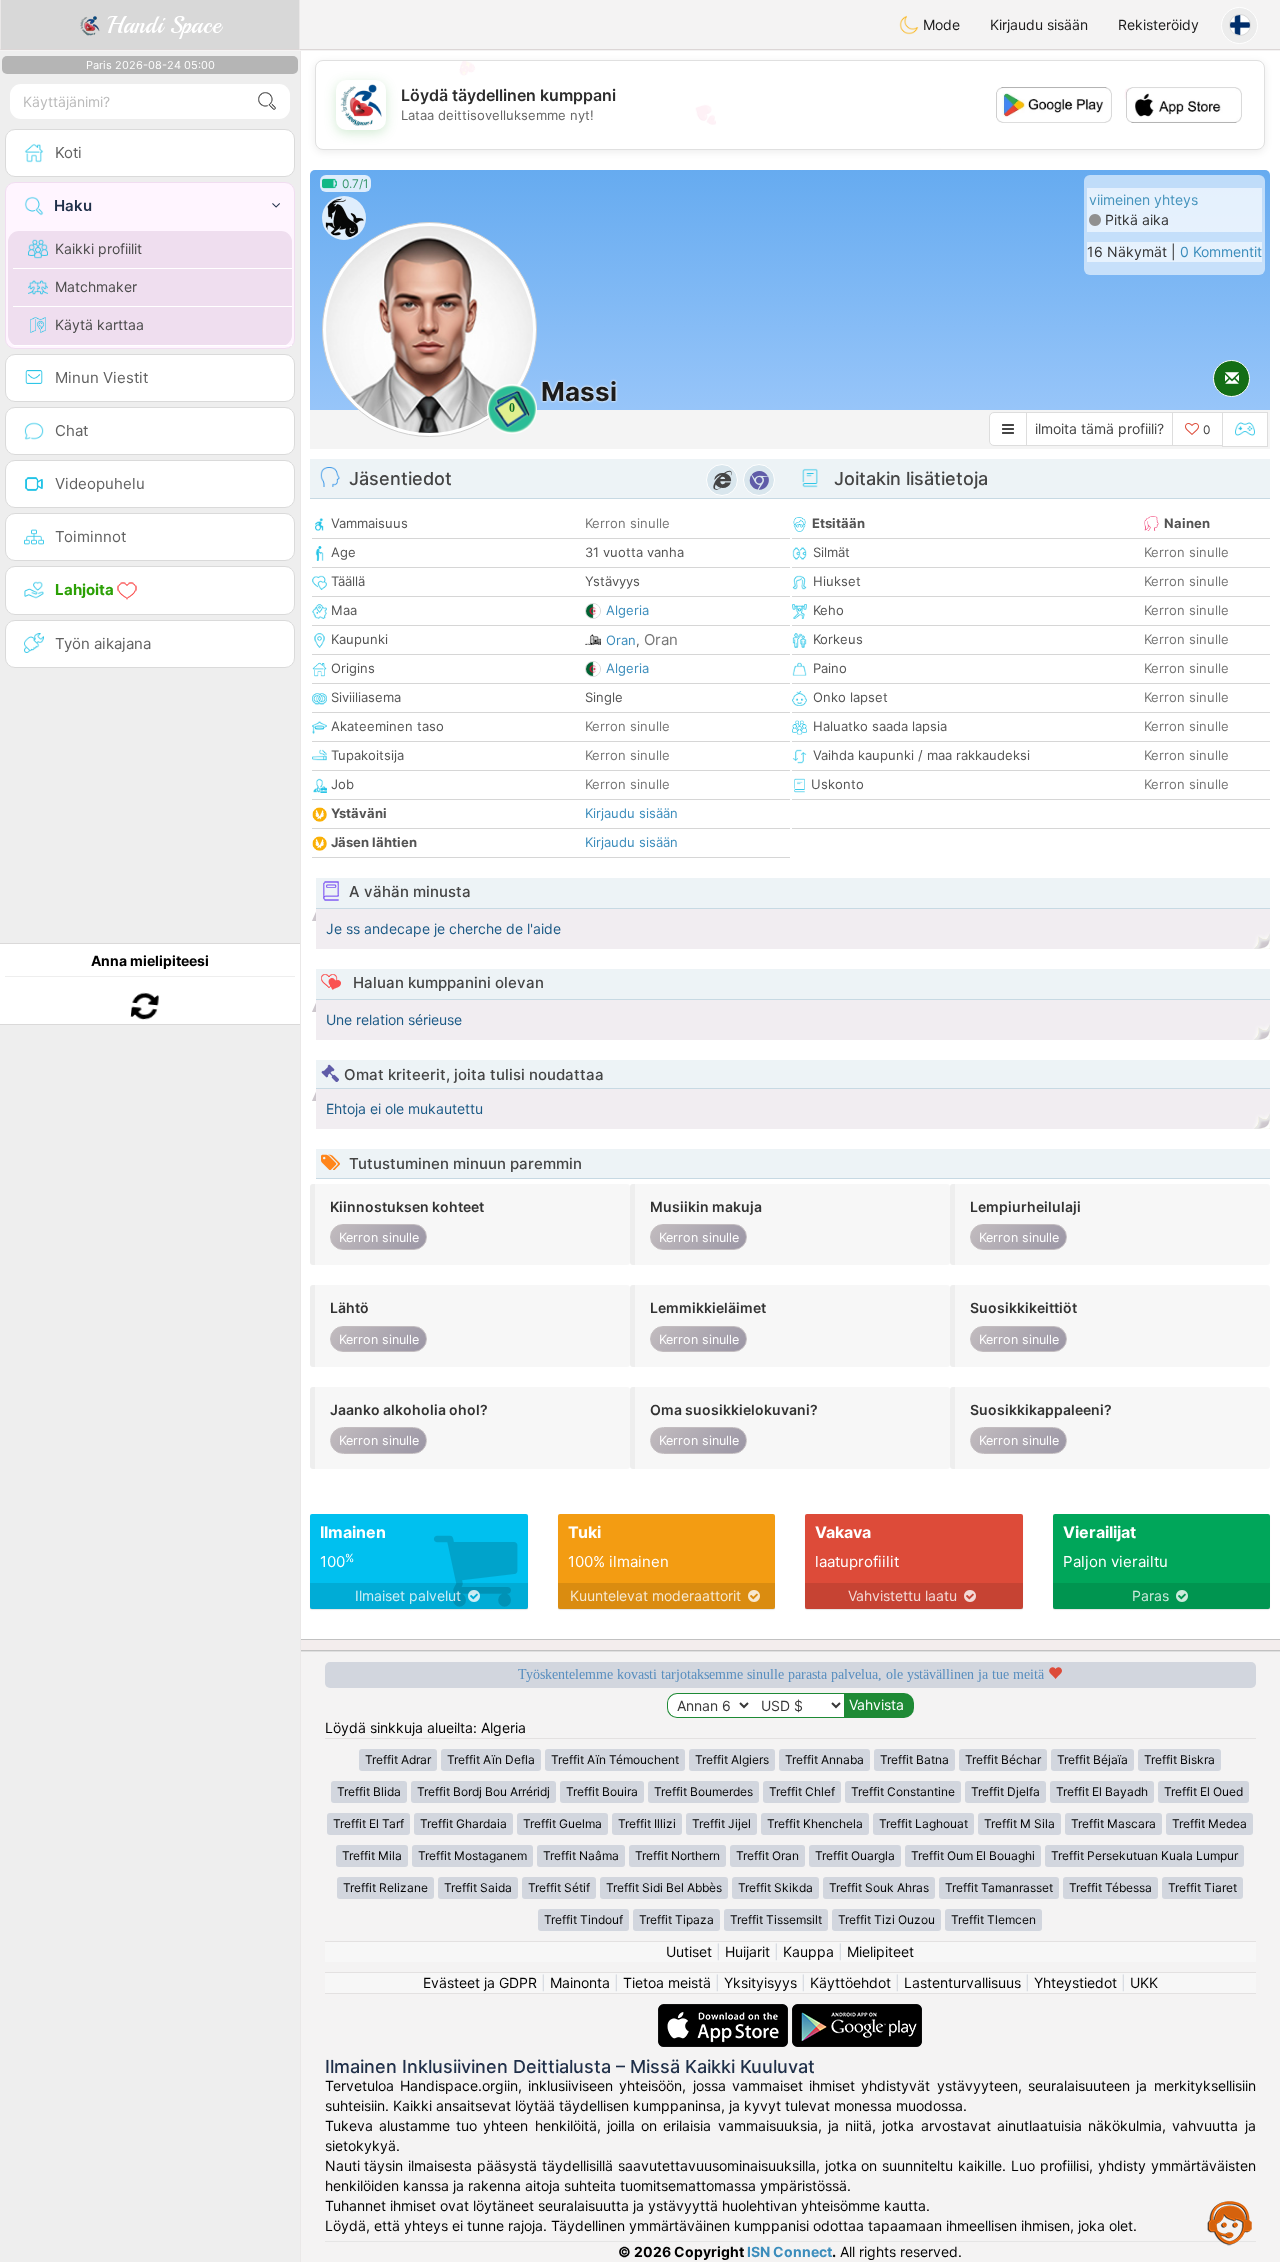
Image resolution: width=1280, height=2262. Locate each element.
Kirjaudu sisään (1039, 24)
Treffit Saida (478, 1887)
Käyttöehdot (850, 1982)
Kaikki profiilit (98, 248)
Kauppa (808, 1951)
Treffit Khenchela (815, 1823)
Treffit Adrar (398, 1759)
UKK (1144, 1982)
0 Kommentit (1221, 251)
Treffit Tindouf (583, 1919)
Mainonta (580, 1982)
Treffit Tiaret (1202, 1887)
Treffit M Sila (1019, 1823)
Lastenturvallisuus (962, 1982)
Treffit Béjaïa (1092, 1759)
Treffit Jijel (721, 1823)
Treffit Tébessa (1110, 1887)
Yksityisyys (760, 1982)
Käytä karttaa (99, 324)
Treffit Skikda (775, 1887)
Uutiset (689, 1951)
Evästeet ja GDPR (480, 1982)
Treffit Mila (372, 1855)
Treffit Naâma (581, 1855)
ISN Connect (789, 2251)
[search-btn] (267, 101)
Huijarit (747, 1951)
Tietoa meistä (667, 1982)
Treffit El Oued (1203, 1791)
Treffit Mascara (1113, 1823)
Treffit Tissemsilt (776, 1919)
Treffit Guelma (562, 1823)
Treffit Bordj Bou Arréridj (483, 1791)
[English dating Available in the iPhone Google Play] (857, 2013)
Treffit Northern (677, 1855)
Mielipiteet (880, 1951)
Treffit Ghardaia (463, 1823)
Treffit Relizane (385, 1887)
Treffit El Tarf (368, 1823)
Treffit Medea (1209, 1823)
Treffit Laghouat (923, 1823)
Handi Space (160, 25)
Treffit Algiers (732, 1759)
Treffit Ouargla (855, 1855)
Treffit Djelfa (1005, 1791)
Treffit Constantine (903, 1791)
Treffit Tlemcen (993, 1919)
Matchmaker (96, 286)
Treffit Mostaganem (472, 1855)
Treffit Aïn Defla (491, 1759)
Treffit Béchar (1003, 1759)
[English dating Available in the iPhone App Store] (725, 2013)
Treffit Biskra (1179, 1759)
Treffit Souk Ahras (879, 1887)
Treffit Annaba (824, 1759)
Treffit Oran (767, 1855)
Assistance (1230, 2222)
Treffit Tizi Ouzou (886, 1919)
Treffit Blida (369, 1791)
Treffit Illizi (647, 1823)
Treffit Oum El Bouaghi (973, 1855)
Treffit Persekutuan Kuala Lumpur (1144, 1855)
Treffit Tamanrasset (999, 1887)
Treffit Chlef (802, 1791)
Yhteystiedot (1075, 1982)
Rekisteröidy (1158, 24)
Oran (621, 640)
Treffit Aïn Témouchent (615, 1759)
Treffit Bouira (602, 1791)
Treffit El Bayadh (1102, 1791)
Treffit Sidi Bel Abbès (664, 1887)
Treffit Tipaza (676, 1919)
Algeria (627, 610)
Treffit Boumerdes (703, 1791)
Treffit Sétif (559, 1887)
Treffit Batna (914, 1759)
